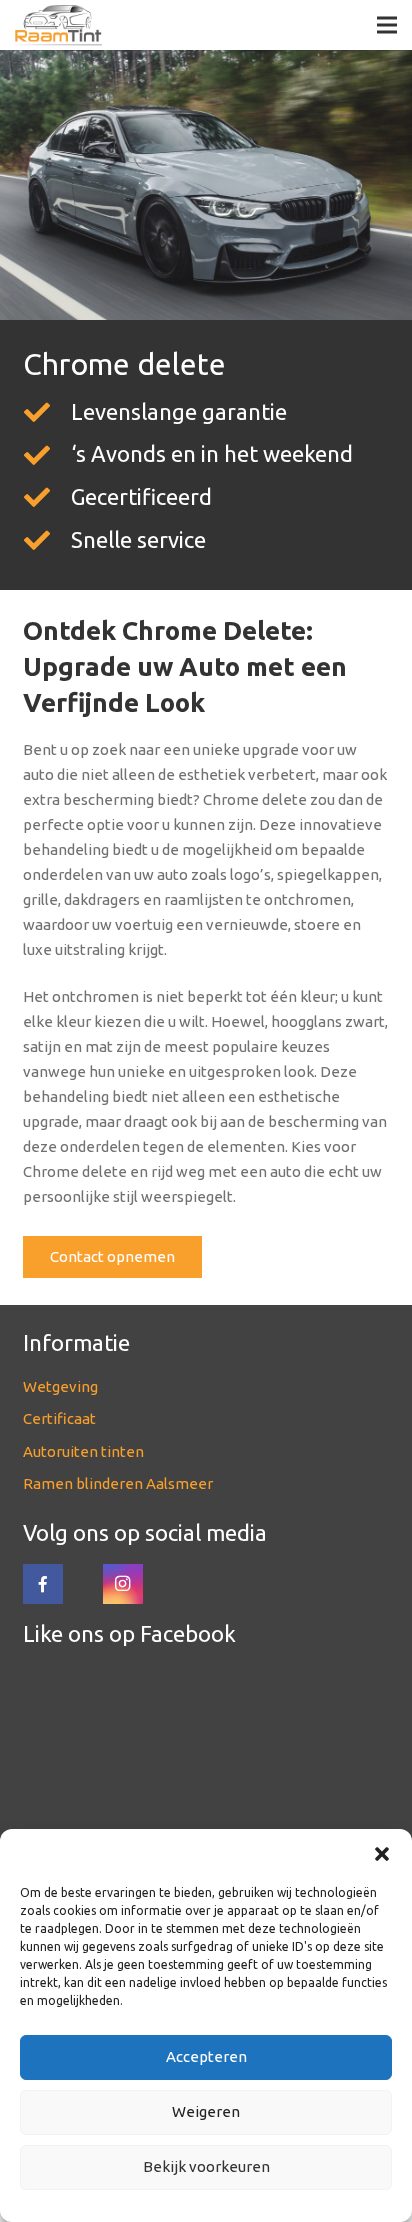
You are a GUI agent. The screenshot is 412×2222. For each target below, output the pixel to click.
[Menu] (387, 25)
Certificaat (59, 1418)
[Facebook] (43, 1584)
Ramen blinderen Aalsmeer (118, 1483)
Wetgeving (60, 1386)
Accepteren (206, 2056)
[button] (382, 1854)
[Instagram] (123, 1584)
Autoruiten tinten (83, 1451)
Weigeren (206, 2111)
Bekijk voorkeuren (206, 2166)
